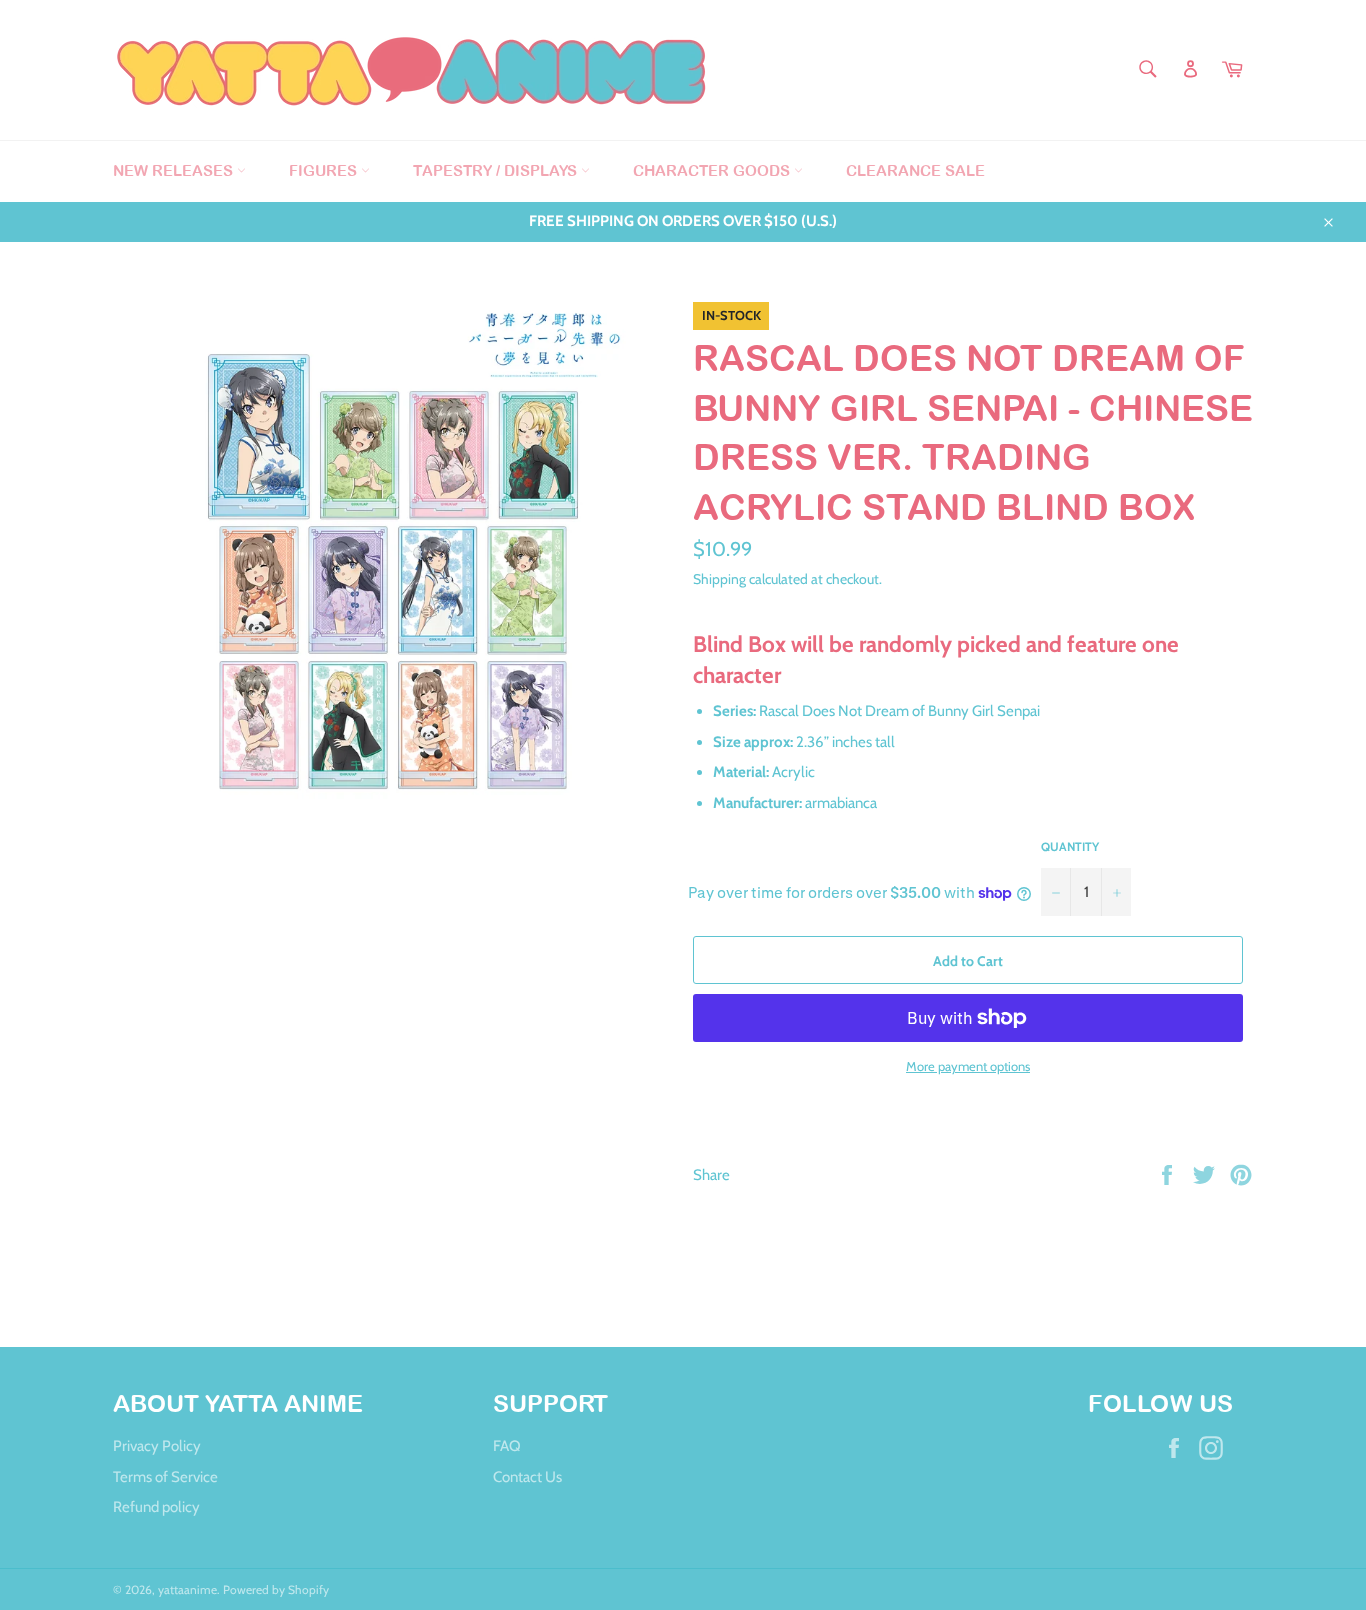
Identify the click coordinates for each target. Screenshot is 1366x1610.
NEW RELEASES (175, 170)
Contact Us (527, 1477)
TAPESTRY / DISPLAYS (497, 170)
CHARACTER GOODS (713, 170)
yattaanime (187, 1589)
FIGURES (325, 170)
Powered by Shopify (276, 1589)
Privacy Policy (157, 1446)
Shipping (719, 578)
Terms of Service (165, 1477)
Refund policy (156, 1507)
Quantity (1070, 846)
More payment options (968, 1066)
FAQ (507, 1446)
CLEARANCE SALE (915, 170)
